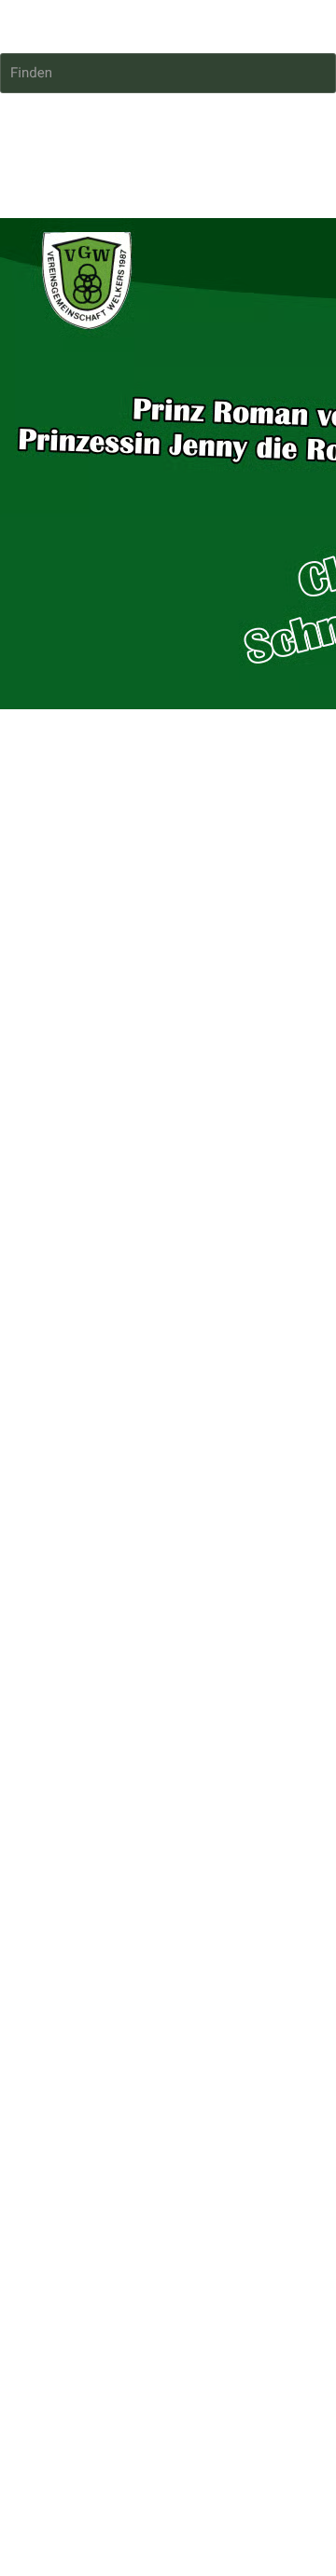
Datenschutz (115, 912)
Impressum (35, 912)
